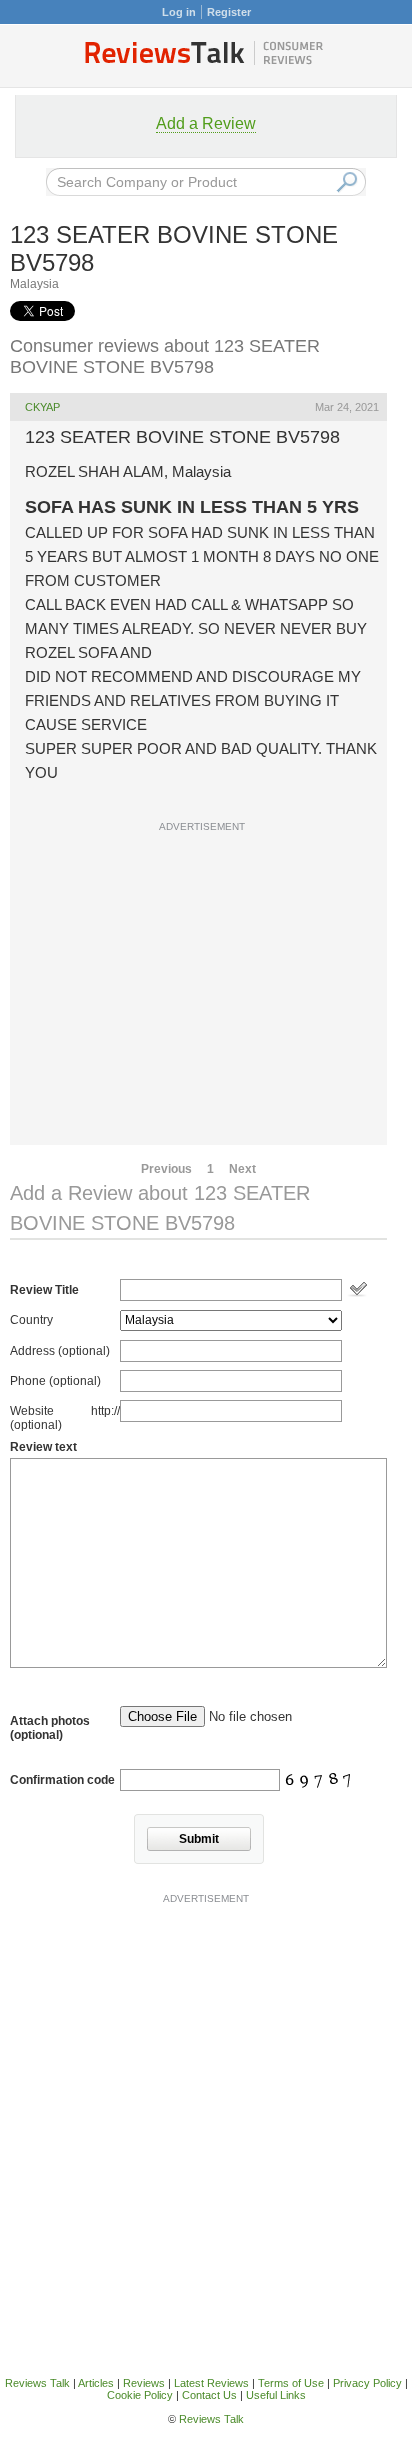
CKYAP (42, 407)
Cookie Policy (140, 2395)
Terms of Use (291, 2383)
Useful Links (276, 2395)
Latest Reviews (211, 2383)
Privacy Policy (367, 2383)
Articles (96, 2383)
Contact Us (209, 2395)
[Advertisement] (206, 1055)
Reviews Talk (37, 2383)
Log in (179, 12)
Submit (199, 1839)
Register (229, 12)
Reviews (144, 2383)
